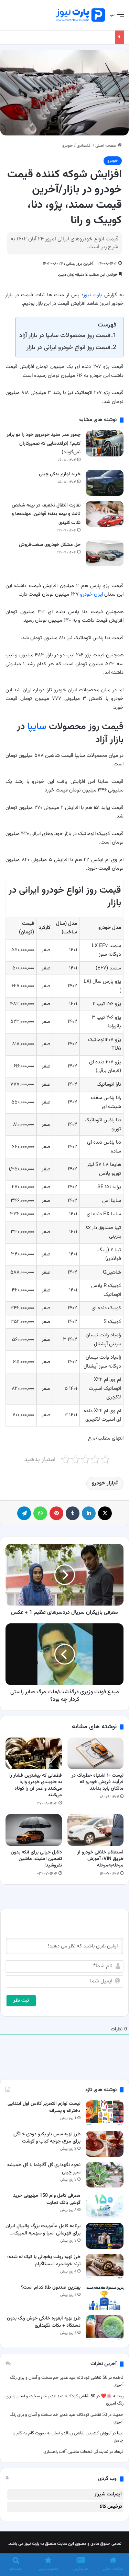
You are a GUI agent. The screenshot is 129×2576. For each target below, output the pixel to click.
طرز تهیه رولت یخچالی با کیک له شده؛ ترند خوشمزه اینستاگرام (44, 2261)
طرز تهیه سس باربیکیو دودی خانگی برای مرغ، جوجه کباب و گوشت (47, 2138)
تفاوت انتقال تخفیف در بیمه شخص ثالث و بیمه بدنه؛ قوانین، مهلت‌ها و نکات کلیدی (46, 514)
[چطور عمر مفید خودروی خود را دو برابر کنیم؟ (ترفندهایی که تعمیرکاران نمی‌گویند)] (105, 443)
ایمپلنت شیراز (108, 2494)
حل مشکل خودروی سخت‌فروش (50, 545)
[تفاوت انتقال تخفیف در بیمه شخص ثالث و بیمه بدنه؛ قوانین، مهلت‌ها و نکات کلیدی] (105, 514)
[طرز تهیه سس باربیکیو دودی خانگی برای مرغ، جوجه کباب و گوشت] (105, 2144)
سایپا (37, 727)
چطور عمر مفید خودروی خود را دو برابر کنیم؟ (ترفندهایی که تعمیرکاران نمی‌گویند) (44, 444)
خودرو (68, 146)
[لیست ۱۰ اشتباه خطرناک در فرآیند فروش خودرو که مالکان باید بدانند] (96, 1753)
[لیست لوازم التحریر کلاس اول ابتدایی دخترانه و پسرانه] (105, 2113)
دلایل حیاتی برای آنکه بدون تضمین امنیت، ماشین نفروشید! (36, 1859)
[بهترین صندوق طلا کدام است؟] (105, 2297)
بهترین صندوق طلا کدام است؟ (51, 2288)
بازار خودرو (103, 1483)
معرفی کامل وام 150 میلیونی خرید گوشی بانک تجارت (47, 2199)
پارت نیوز (93, 295)
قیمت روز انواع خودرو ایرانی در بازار (68, 348)
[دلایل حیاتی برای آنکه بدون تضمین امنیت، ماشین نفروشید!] (34, 1830)
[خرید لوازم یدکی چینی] (105, 483)
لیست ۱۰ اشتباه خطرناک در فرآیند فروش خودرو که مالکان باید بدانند (98, 1782)
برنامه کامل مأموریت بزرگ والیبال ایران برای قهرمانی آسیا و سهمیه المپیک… (43, 2230)
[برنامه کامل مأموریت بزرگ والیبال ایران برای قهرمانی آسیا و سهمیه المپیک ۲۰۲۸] (105, 2236)
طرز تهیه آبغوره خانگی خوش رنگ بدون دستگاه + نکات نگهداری (44, 2322)
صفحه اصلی (106, 146)
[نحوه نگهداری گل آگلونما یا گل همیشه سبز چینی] (105, 2175)
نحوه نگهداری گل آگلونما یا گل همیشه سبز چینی (44, 2169)
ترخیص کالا (111, 2507)
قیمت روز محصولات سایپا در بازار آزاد (65, 336)
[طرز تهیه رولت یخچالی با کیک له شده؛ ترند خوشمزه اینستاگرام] (105, 2267)
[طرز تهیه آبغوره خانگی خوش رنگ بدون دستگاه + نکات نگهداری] (105, 2328)
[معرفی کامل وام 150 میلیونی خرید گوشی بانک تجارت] (105, 2205)
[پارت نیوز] (80, 15)
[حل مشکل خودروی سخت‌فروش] (105, 553)
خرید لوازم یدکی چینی (60, 474)
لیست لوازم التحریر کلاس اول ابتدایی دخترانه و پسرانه (44, 2107)
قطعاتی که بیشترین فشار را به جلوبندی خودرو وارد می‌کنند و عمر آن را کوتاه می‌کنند (36, 1785)
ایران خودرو (92, 594)
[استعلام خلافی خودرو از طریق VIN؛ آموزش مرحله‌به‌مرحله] (96, 1830)
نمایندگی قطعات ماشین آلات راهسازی (76, 2452)
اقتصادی (84, 146)
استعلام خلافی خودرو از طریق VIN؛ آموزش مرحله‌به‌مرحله (100, 1859)
